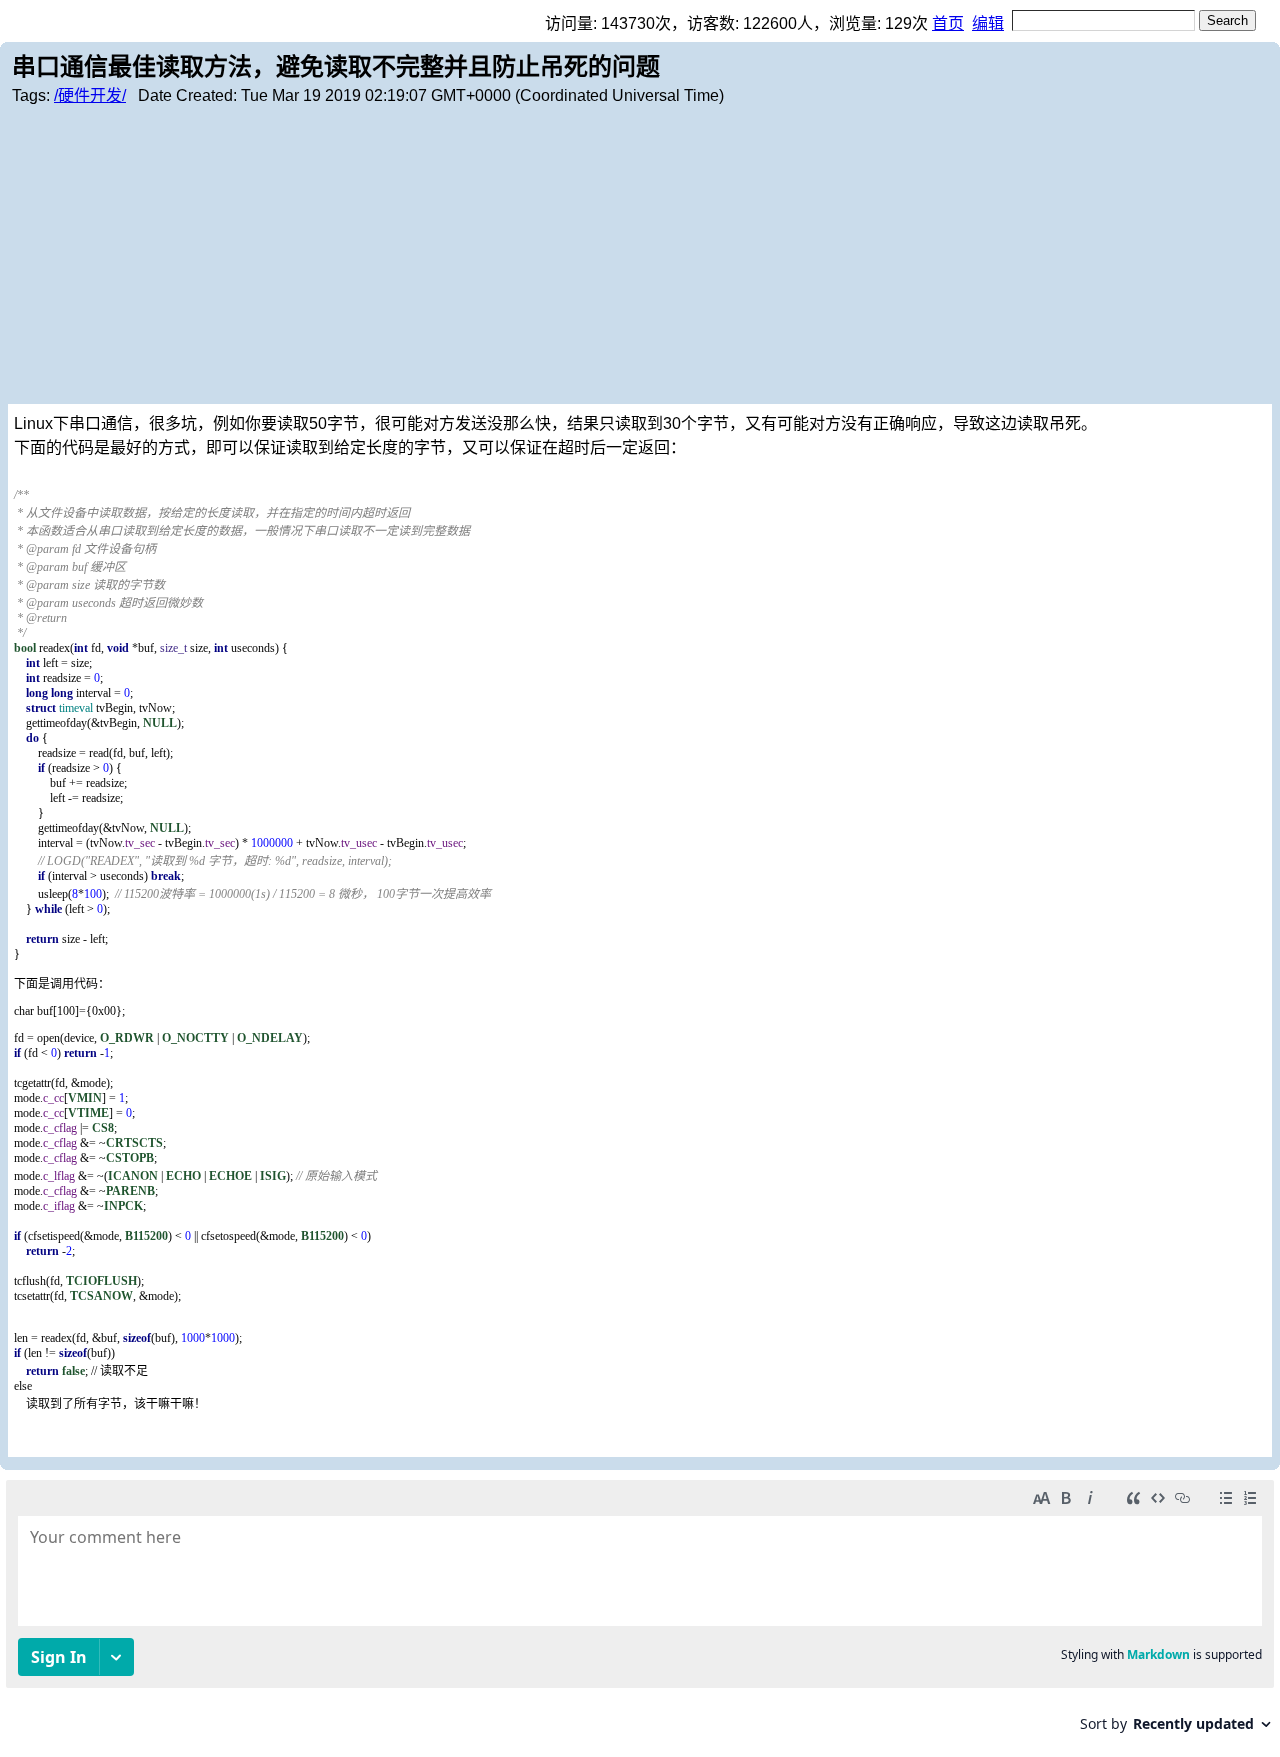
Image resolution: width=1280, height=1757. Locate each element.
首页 (948, 23)
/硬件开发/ (90, 95)
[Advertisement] (640, 254)
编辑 (988, 23)
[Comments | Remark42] (640, 1613)
